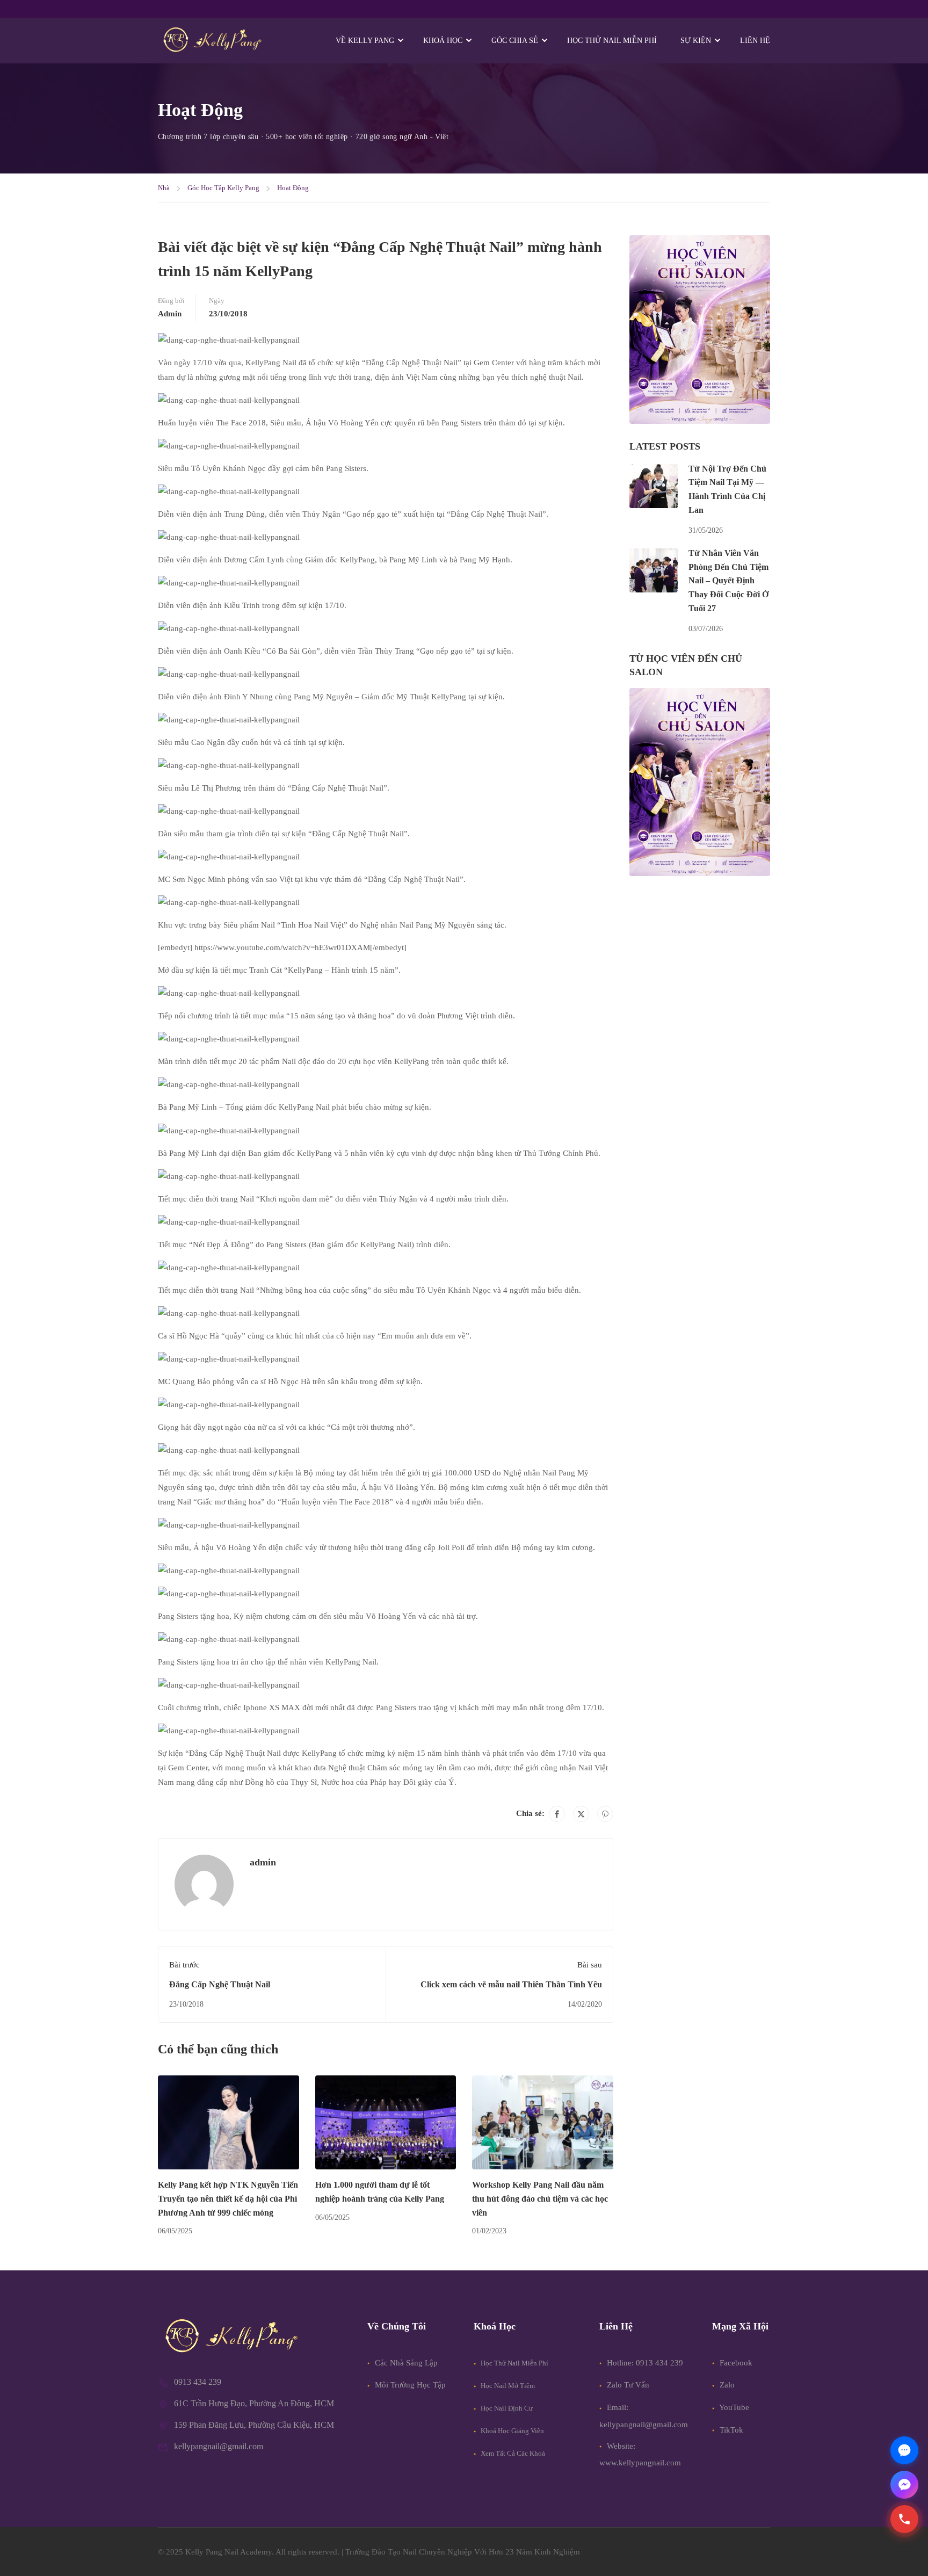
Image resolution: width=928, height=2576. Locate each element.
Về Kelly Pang (365, 41)
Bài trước (184, 1965)
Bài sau (590, 1965)
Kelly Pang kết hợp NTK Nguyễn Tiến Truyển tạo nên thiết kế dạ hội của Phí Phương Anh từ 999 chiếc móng (228, 2198)
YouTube (733, 2407)
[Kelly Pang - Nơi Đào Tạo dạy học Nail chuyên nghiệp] (212, 41)
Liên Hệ (755, 41)
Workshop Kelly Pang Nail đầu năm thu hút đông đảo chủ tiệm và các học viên (540, 2198)
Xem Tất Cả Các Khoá (512, 2453)
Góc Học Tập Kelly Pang (223, 188)
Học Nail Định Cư (506, 2408)
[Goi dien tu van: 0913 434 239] (904, 2519)
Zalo (726, 2385)
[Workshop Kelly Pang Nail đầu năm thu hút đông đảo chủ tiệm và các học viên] (543, 2122)
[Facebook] (557, 1814)
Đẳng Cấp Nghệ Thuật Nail (220, 1984)
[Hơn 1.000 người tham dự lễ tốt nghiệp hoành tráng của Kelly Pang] (386, 2122)
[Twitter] (581, 1814)
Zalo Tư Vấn (628, 2385)
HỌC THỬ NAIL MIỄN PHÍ (612, 41)
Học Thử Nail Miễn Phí (514, 2363)
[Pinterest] (605, 1814)
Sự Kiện (696, 41)
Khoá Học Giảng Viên (512, 2431)
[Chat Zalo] (904, 2450)
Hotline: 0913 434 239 (645, 2363)
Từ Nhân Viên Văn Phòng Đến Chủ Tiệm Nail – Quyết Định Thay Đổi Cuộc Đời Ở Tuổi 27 (728, 580)
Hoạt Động (293, 188)
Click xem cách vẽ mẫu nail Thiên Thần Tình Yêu (511, 1984)
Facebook (735, 2363)
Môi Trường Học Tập (409, 2385)
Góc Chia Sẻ (515, 41)
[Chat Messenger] (904, 2485)
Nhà (164, 188)
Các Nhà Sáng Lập (405, 2363)
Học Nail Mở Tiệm (507, 2386)
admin (170, 314)
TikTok (730, 2430)
